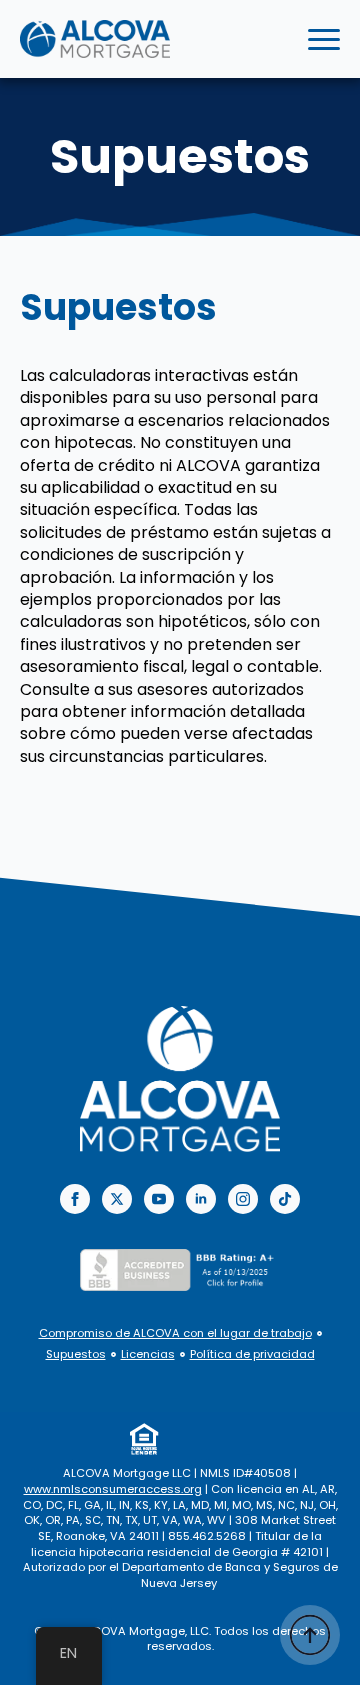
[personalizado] (285, 1199)
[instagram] (243, 1199)
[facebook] (75, 1199)
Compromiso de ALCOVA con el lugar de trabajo (175, 1333)
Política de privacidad (252, 1354)
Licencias (148, 1354)
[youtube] (159, 1199)
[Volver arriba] (310, 1635)
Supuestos (76, 1354)
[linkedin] (201, 1199)
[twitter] (117, 1199)
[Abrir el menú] (324, 39)
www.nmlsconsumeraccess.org (113, 1489)
